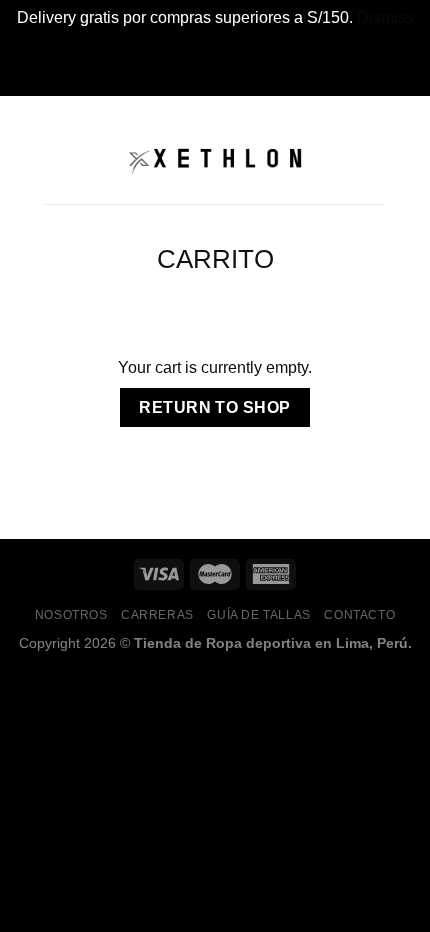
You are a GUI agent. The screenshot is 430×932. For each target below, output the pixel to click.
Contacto (359, 615)
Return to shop (215, 407)
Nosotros (71, 615)
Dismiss (385, 17)
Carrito (215, 259)
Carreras (157, 615)
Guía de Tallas (259, 615)
